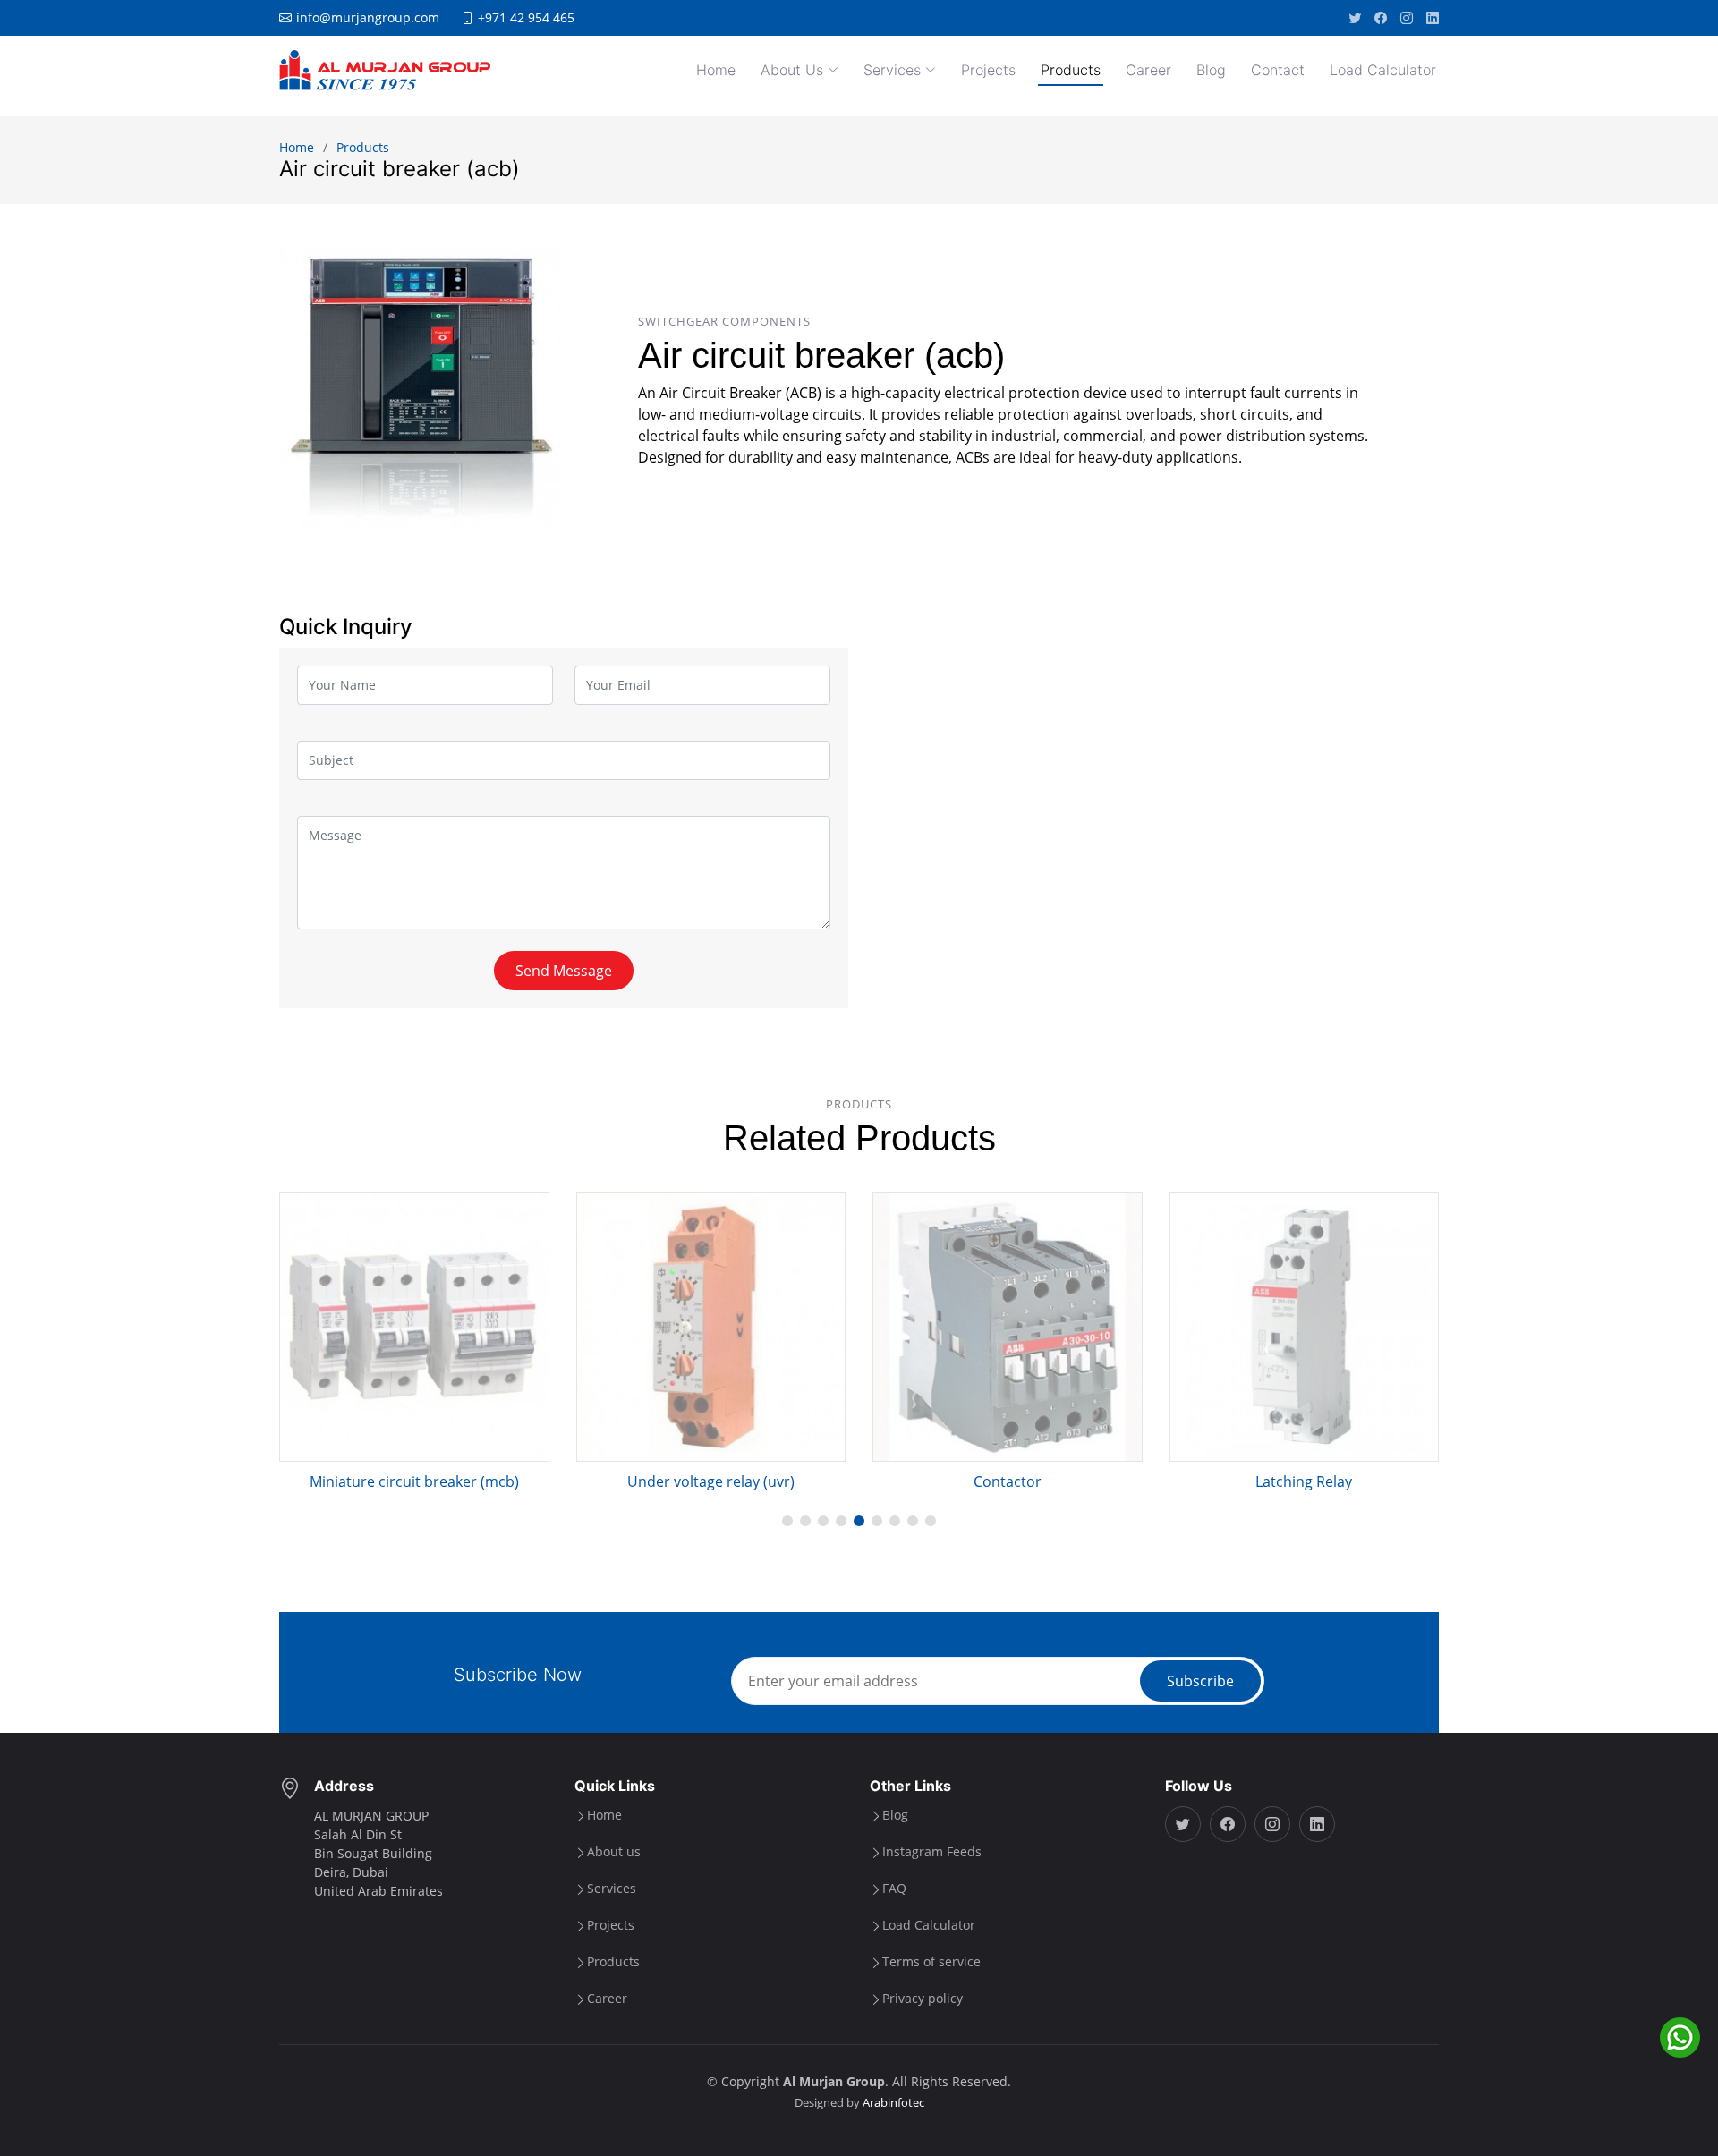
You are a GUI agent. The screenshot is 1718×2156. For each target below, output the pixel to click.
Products (1071, 70)
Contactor (1008, 1481)
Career (1148, 70)
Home (716, 70)
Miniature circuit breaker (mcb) (414, 1481)
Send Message (564, 971)
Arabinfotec (893, 2102)
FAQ (894, 1889)
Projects (988, 70)
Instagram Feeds (932, 1852)
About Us (792, 70)
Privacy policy (923, 1999)
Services (892, 70)
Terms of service (931, 1962)
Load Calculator (1383, 70)
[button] (787, 1521)
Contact (1278, 70)
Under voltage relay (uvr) (711, 1481)
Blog (1211, 70)
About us (614, 1852)
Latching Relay (1304, 1481)
